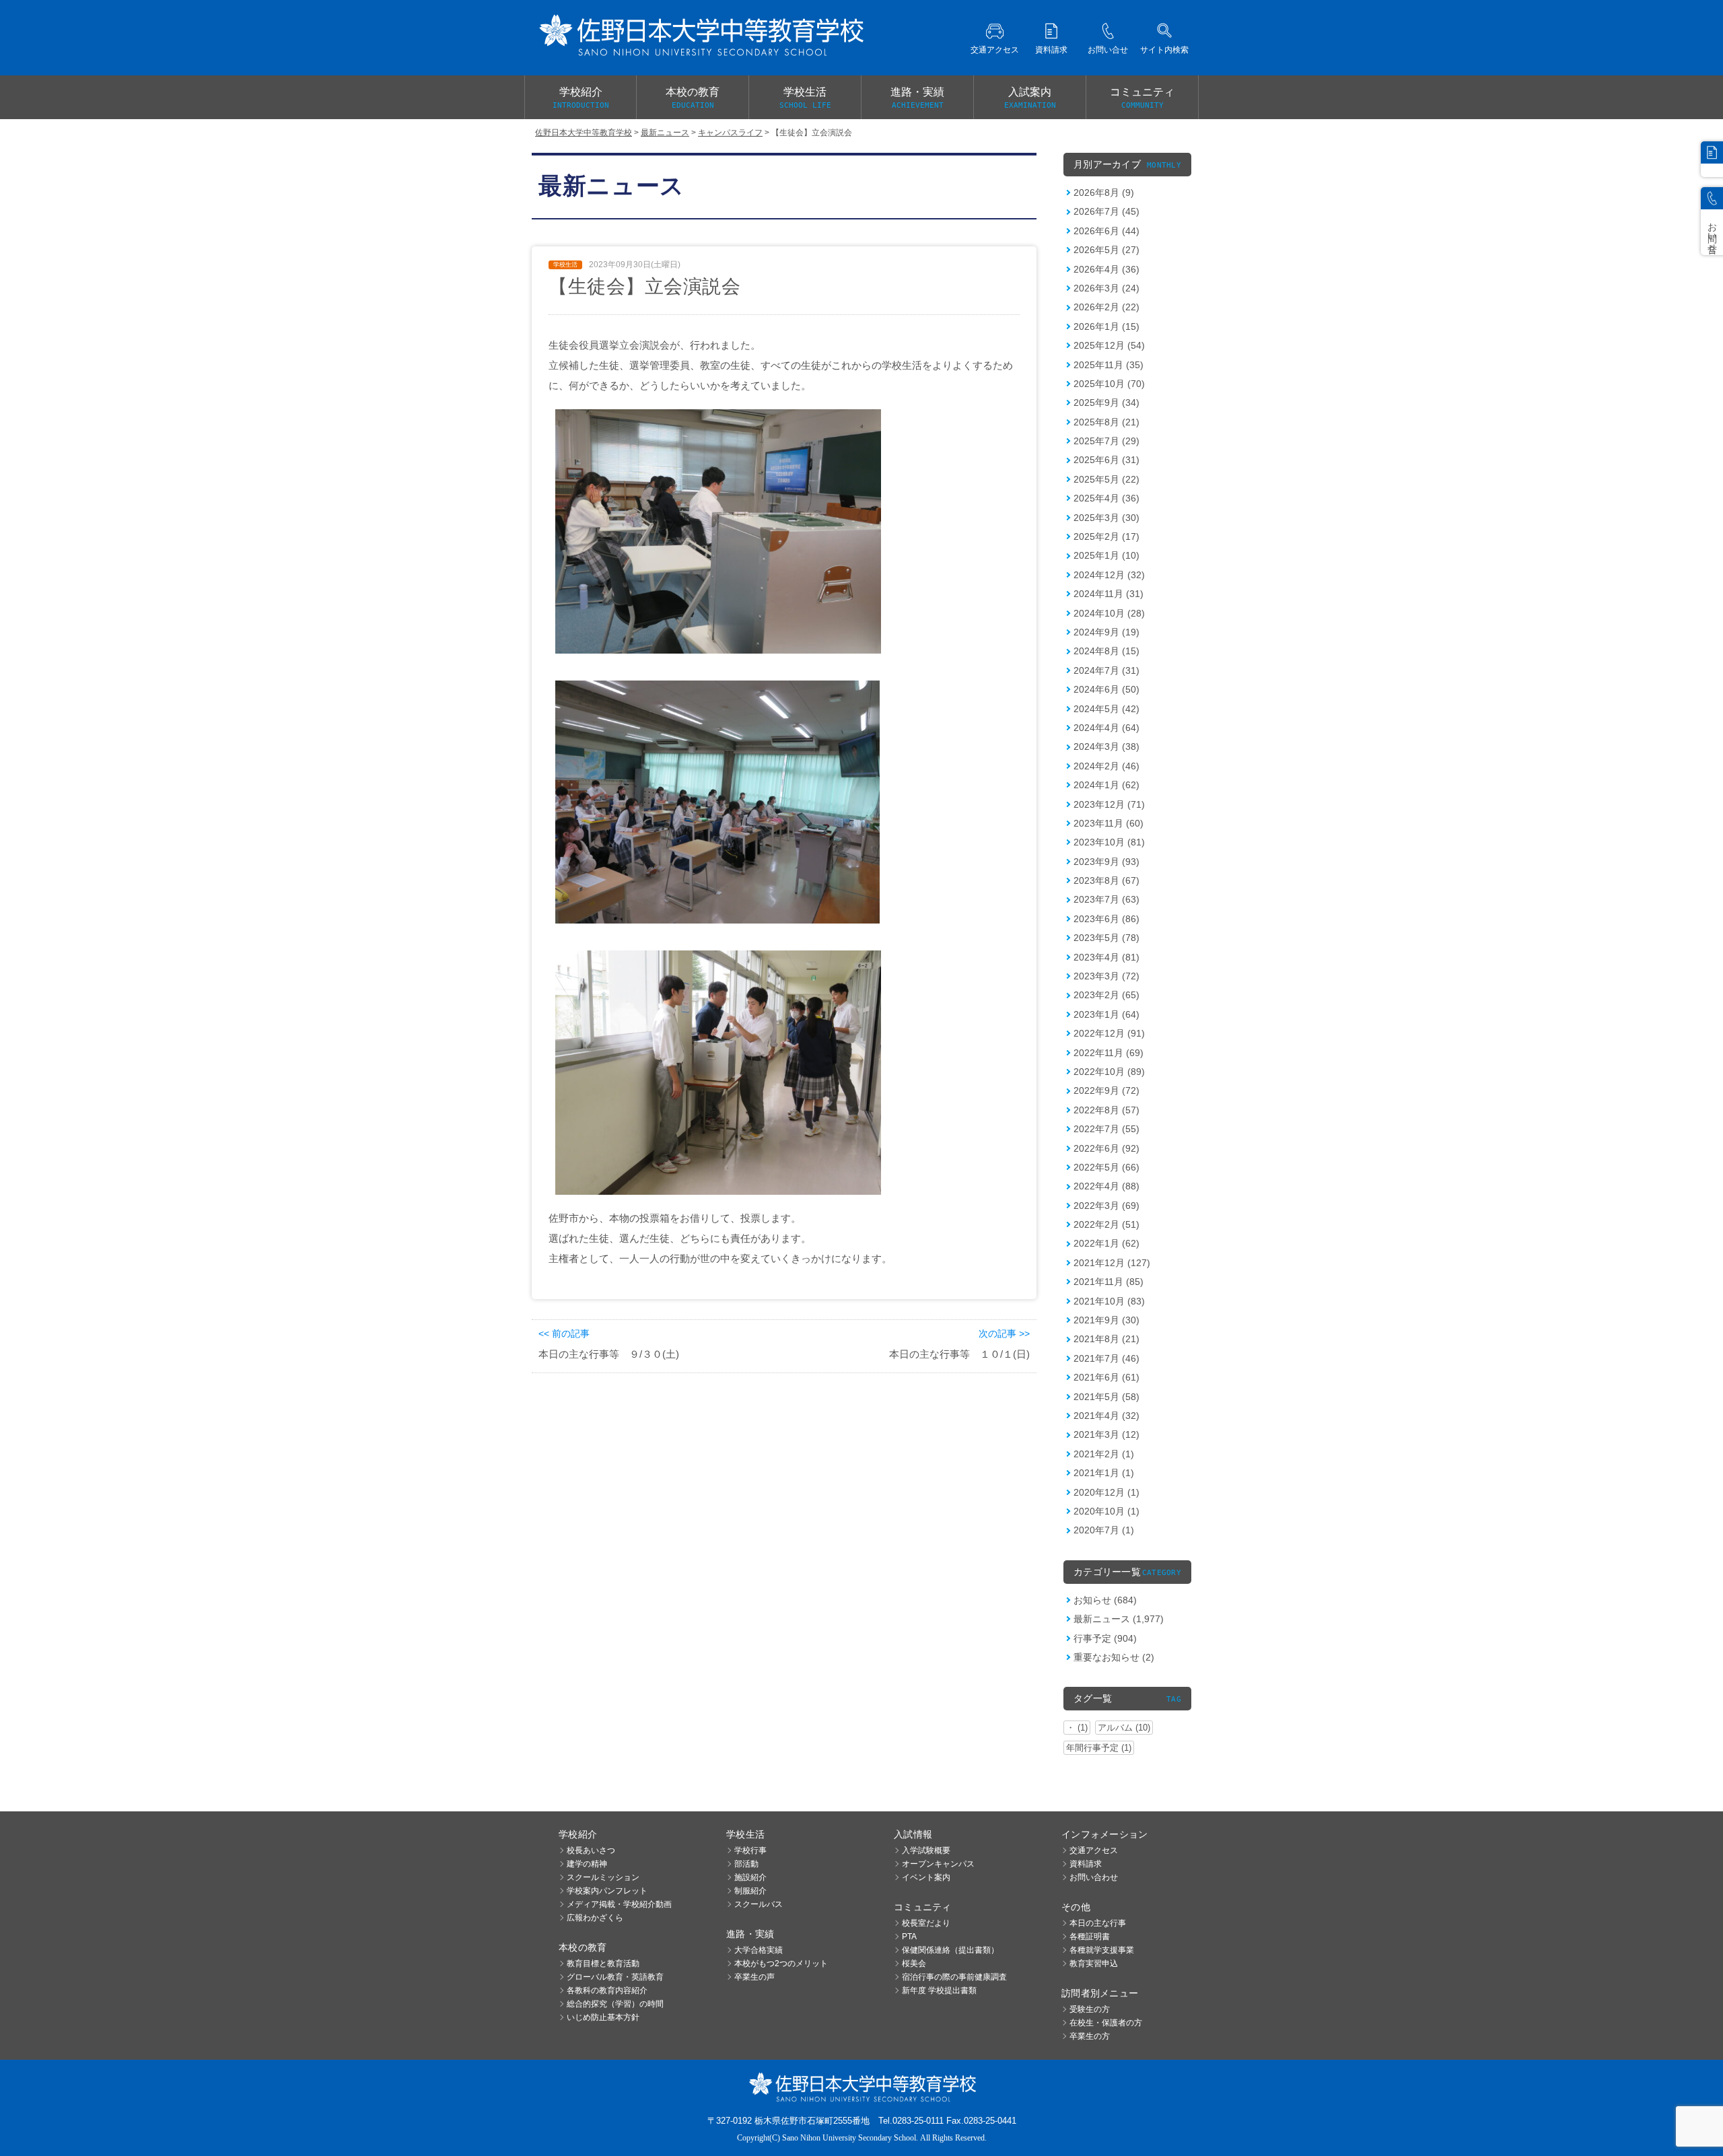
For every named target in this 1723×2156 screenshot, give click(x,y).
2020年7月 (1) (1104, 1530)
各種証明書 (1090, 1937)
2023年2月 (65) (1106, 995)
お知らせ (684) (1105, 1600)
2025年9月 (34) (1106, 403)
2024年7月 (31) (1106, 670)
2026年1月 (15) (1106, 326)
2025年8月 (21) (1106, 422)
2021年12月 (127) (1112, 1263)
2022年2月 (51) (1106, 1224)
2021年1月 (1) (1104, 1473)
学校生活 (805, 98)
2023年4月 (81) (1106, 957)
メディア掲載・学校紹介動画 (619, 1904)
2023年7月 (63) (1106, 899)
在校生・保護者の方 (1106, 2023)
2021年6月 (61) (1106, 1377)
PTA (909, 1937)
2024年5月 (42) (1106, 709)
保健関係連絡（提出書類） (950, 1950)
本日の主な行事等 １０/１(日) (959, 1354)
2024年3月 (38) (1106, 746)
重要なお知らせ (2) (1114, 1657)
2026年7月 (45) (1106, 211)
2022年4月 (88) (1106, 1186)
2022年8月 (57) (1106, 1110)
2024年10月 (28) (1109, 613)
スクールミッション (603, 1877)
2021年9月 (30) (1106, 1320)
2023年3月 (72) (1106, 976)
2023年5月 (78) (1106, 938)
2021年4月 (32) (1106, 1416)
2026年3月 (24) (1106, 288)
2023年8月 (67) (1106, 880)
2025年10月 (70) (1109, 384)
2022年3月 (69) (1106, 1206)
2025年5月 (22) (1106, 479)
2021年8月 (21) (1106, 1339)
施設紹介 (750, 1877)
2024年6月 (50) (1106, 689)
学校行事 (750, 1850)
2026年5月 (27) (1106, 250)
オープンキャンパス (938, 1864)
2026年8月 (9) (1104, 193)
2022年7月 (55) (1106, 1129)
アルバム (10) (1124, 1728)
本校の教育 (693, 98)
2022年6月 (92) (1106, 1148)
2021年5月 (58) (1106, 1397)
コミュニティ (1142, 98)
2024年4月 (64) (1106, 728)
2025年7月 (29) (1106, 441)
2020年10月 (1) (1106, 1511)
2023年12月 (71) (1109, 804)
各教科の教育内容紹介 (607, 1990)
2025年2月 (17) (1106, 536)
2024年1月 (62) (1106, 785)
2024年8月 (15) (1106, 651)
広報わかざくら (595, 1918)
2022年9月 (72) (1106, 1090)
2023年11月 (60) (1109, 823)
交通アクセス (1094, 1850)
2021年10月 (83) (1109, 1301)
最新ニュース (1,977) (1119, 1619)
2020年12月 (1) (1106, 1492)
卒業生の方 (1090, 2036)
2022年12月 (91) (1109, 1033)
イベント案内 (926, 1877)
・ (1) (1077, 1728)
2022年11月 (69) (1109, 1053)
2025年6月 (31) (1106, 460)
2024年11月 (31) (1109, 594)
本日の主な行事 (1098, 1923)
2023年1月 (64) (1106, 1014)
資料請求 (1086, 1864)
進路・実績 (917, 98)
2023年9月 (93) (1106, 862)
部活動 (746, 1864)
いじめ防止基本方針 (603, 2017)
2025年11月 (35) (1109, 365)
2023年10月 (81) (1109, 842)
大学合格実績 (759, 1950)
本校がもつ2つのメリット (781, 1963)
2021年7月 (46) (1106, 1358)
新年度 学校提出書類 (939, 1990)
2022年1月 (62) (1106, 1243)
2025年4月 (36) (1106, 498)
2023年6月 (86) (1106, 919)
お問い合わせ (1094, 1877)
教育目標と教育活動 (603, 1963)
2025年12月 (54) (1109, 345)
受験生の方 (1090, 2009)
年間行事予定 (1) (1099, 1748)
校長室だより (926, 1923)
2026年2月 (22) (1106, 307)
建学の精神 (587, 1864)
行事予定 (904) (1105, 1638)
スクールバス (759, 1904)
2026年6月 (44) (1106, 231)
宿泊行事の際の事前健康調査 (954, 1977)
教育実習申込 (1094, 1963)
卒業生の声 (754, 1977)
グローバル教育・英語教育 (615, 1977)
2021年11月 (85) (1109, 1282)
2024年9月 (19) (1106, 632)
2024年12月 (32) (1109, 575)
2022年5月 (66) (1106, 1167)
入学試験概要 (926, 1850)
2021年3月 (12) (1106, 1434)
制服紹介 (750, 1891)
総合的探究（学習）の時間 (615, 2004)
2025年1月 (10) (1106, 555)
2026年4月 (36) (1106, 269)
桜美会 (914, 1963)
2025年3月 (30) (1106, 518)
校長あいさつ (591, 1850)
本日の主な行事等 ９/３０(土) (609, 1354)
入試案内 (1030, 98)
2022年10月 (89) (1109, 1072)
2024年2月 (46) (1106, 766)
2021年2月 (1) (1104, 1454)
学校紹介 (581, 98)
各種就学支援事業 (1102, 1950)
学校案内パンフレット (607, 1891)
